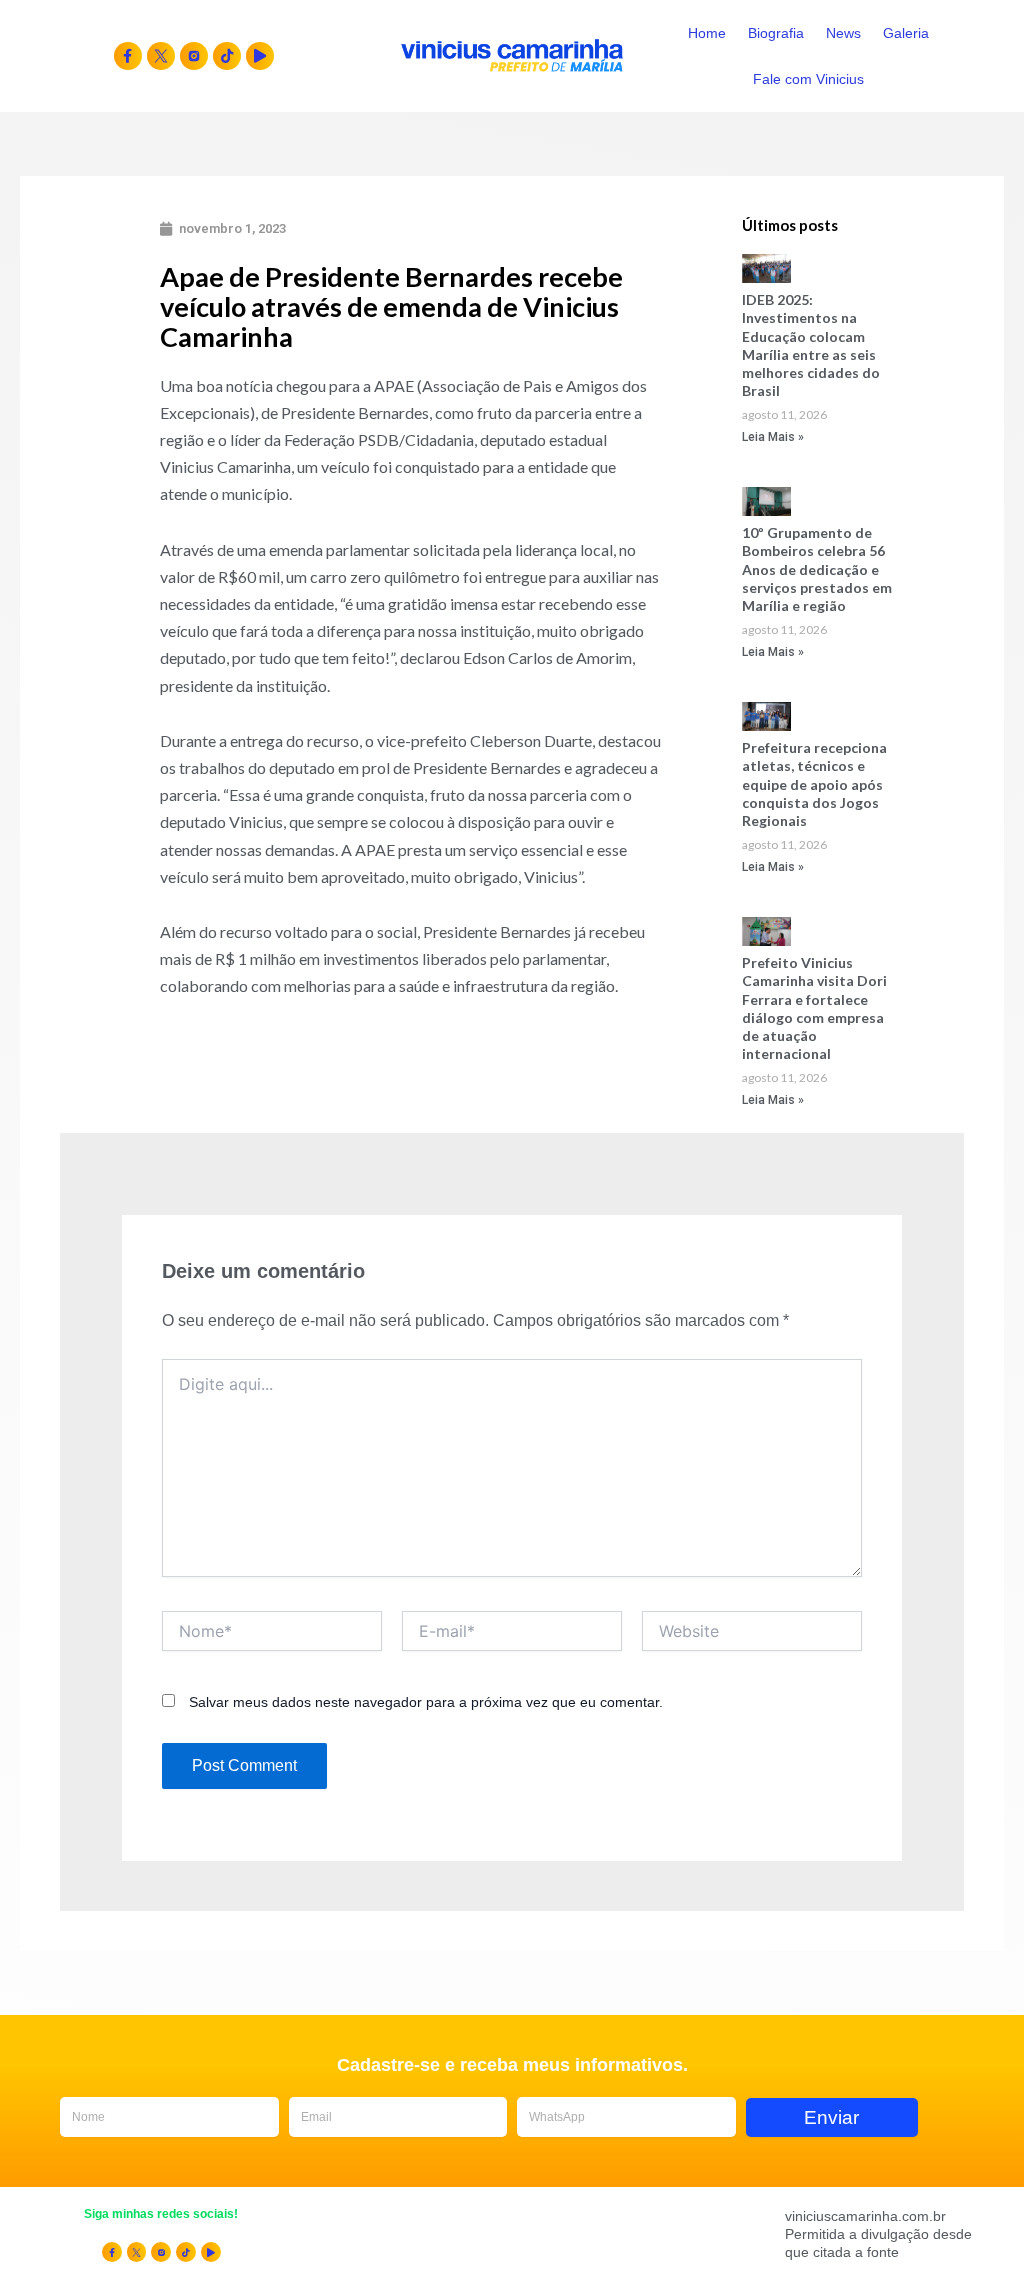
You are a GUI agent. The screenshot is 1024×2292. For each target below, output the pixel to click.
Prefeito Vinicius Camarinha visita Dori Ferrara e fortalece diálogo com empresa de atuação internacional (814, 1008)
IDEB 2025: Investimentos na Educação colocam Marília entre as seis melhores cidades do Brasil (811, 345)
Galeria (906, 33)
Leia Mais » (773, 437)
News (843, 33)
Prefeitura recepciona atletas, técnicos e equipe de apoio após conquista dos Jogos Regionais (814, 784)
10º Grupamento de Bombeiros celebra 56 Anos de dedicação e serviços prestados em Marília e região (817, 569)
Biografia (776, 33)
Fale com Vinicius (808, 79)
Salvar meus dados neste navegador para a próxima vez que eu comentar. (426, 1702)
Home (707, 33)
